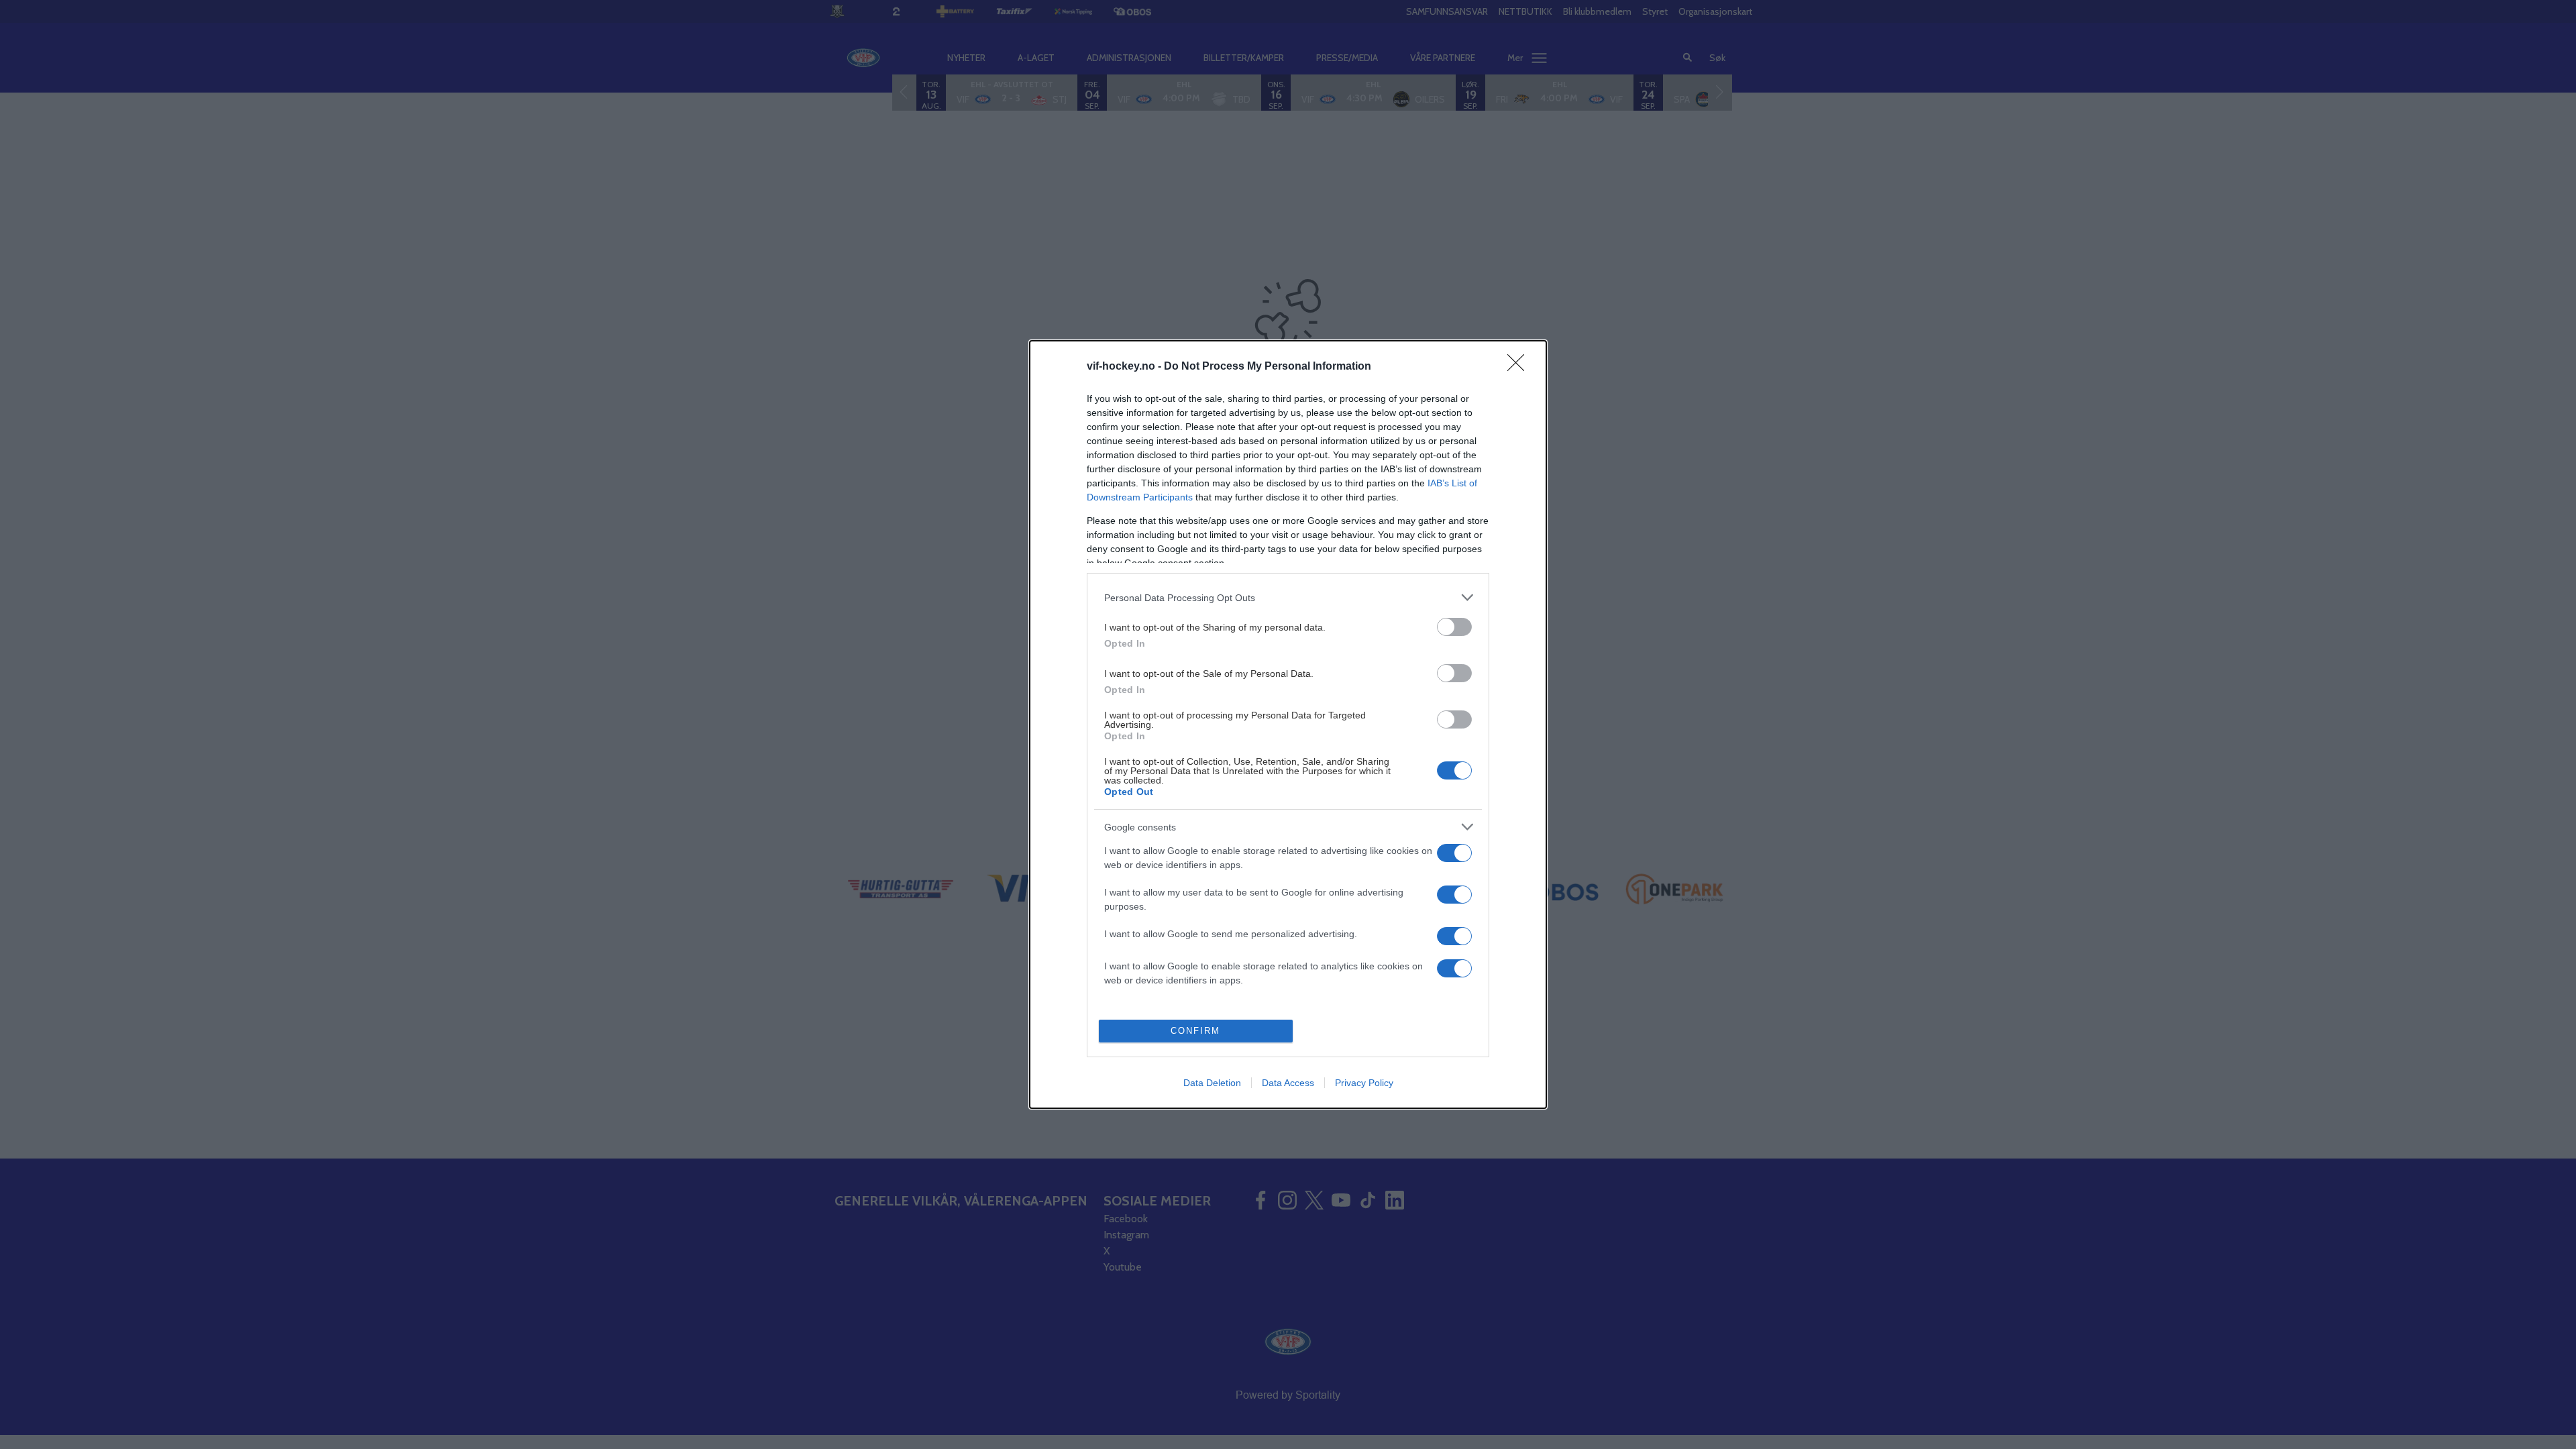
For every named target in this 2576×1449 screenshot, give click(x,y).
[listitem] (1288, 597)
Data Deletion (1212, 1083)
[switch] (1454, 627)
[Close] (1520, 367)
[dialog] (1288, 724)
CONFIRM (1195, 1031)
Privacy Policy (1364, 1083)
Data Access (1288, 1083)
